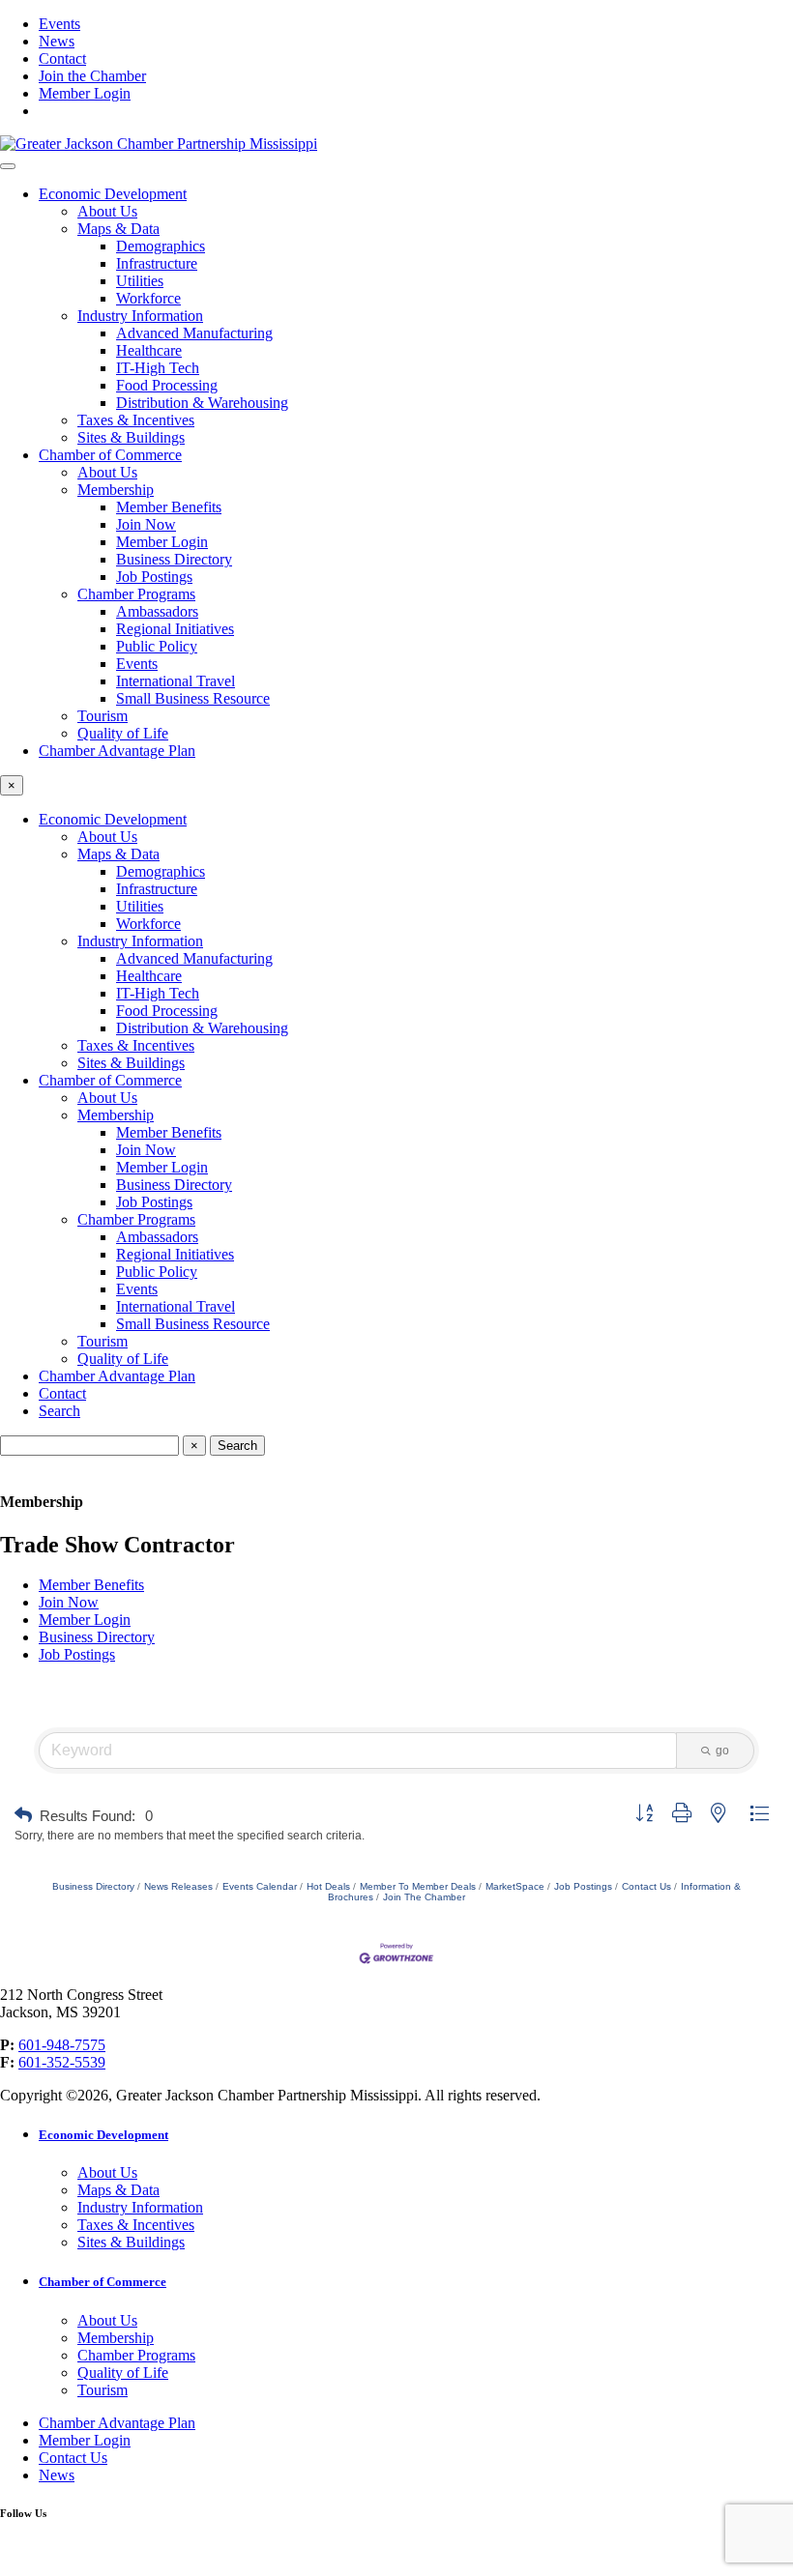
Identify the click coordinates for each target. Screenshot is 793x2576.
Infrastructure (157, 263)
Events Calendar (260, 1886)
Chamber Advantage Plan (117, 751)
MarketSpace (515, 1886)
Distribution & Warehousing (202, 403)
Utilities (140, 281)
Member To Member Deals (418, 1886)
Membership (116, 490)
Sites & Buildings (131, 437)
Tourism (103, 716)
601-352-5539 (62, 2062)
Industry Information (140, 316)
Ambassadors (157, 611)
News (57, 41)
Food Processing (167, 385)
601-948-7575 (62, 2045)
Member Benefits (169, 507)
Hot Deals (328, 1886)
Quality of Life (123, 733)
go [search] (722, 1751)
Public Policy (157, 646)
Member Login (85, 93)
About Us (107, 211)
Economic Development (113, 194)
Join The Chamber (424, 1897)
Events (59, 24)
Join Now (146, 524)
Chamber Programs (136, 594)
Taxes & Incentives (136, 420)
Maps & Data (118, 229)
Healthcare (149, 350)
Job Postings (154, 577)
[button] (23, 1816)
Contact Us (646, 1886)
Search (59, 1411)
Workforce (148, 298)
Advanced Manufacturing (194, 333)
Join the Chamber (92, 76)
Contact (62, 58)
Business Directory (174, 559)
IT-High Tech (158, 368)
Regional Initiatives (175, 629)
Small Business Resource (193, 698)
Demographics (161, 246)
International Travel (176, 681)
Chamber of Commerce (110, 455)
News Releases (178, 1886)
